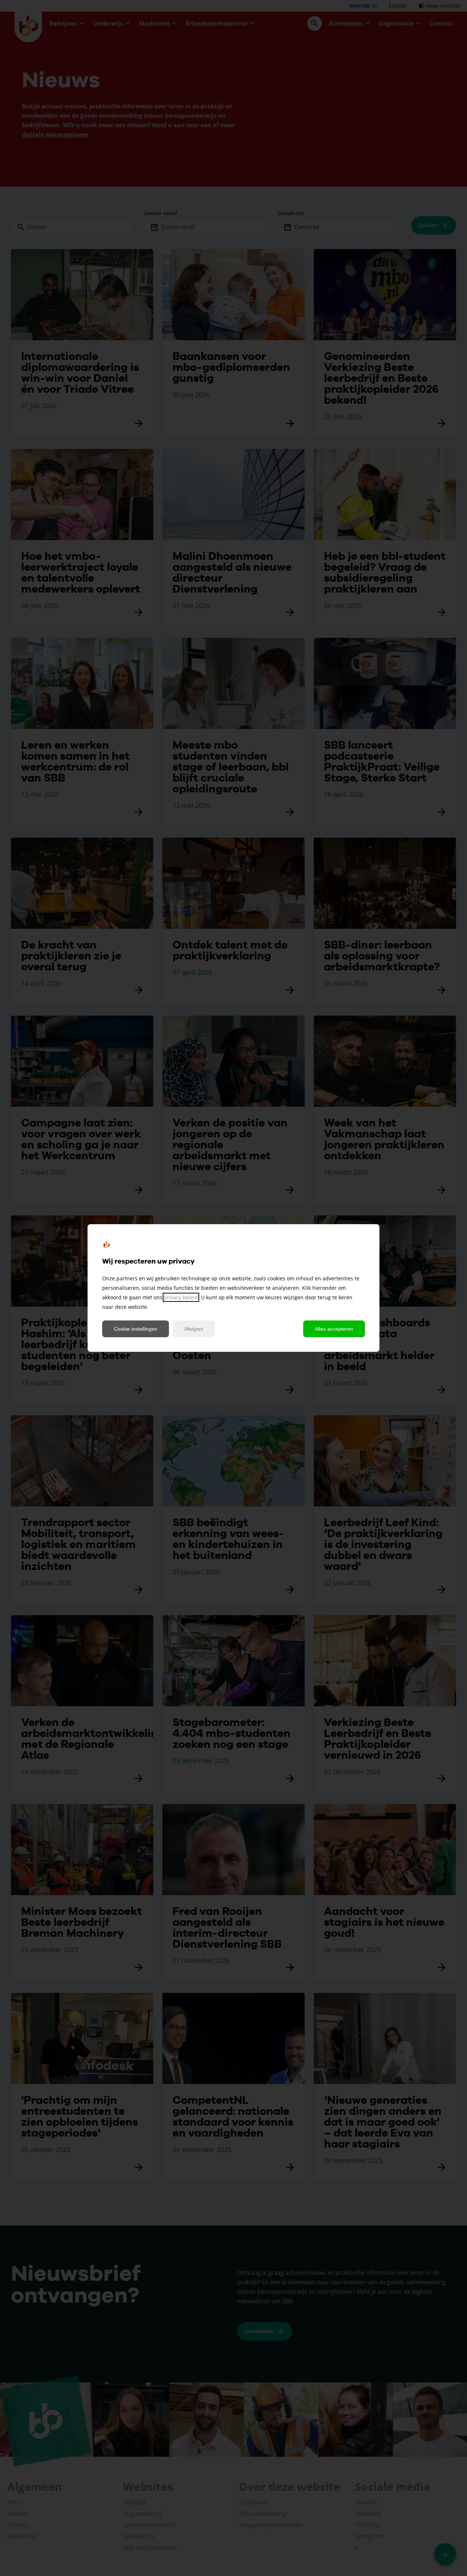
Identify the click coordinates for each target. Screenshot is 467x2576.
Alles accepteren (334, 1329)
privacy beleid (181, 1297)
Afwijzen (194, 1329)
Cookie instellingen (136, 1329)
